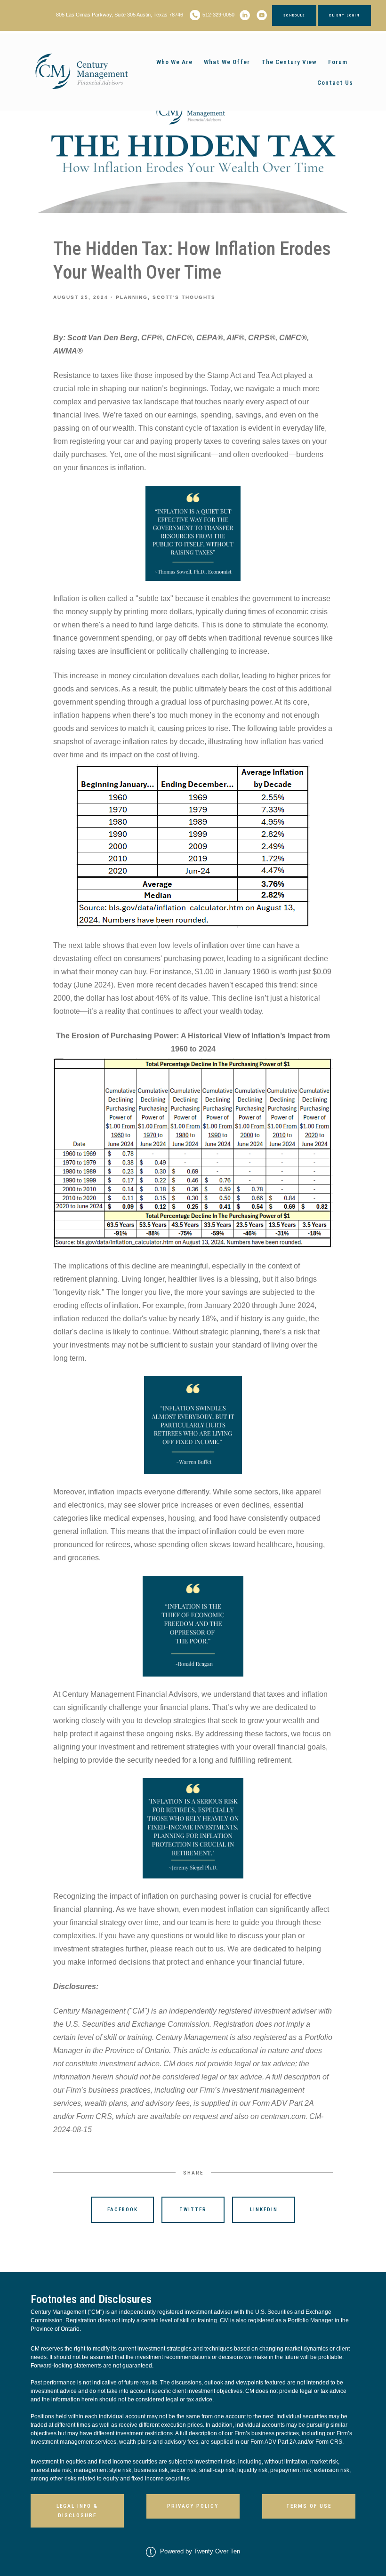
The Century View (289, 62)
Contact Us (335, 82)
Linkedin (264, 2210)
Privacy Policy (193, 2506)
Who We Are (174, 62)
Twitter (193, 2210)
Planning (132, 297)
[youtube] (262, 15)
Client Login (344, 15)
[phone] (195, 15)
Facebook (123, 2210)
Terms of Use (309, 2506)
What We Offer (227, 62)
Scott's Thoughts (184, 297)
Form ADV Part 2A (273, 2442)
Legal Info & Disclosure (77, 2511)
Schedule (294, 15)
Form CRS (329, 2442)
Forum (338, 62)
